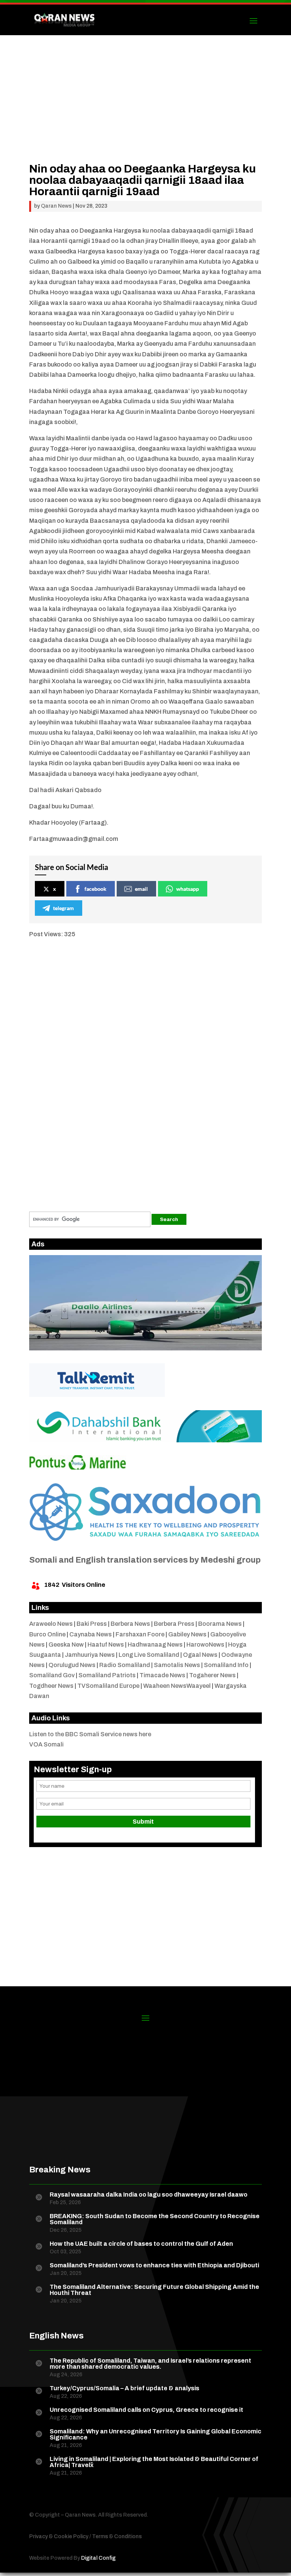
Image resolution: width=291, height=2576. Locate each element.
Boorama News (220, 1624)
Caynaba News (91, 1634)
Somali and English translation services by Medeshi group (145, 1560)
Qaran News (56, 206)
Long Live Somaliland (149, 1655)
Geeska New (66, 1645)
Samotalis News (177, 1665)
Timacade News (162, 1675)
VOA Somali (46, 1744)
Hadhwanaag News (155, 1645)
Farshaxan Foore (140, 1634)
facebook (95, 889)
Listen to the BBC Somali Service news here (90, 1734)
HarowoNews (205, 1645)
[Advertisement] (145, 110)
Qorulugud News (72, 1665)
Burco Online (47, 1634)
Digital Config (98, 2558)
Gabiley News (187, 1634)
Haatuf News (106, 1645)
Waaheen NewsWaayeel (177, 1686)
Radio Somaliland (125, 1665)
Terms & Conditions (117, 2536)
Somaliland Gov (52, 1675)
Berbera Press (174, 1624)
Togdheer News (51, 1686)
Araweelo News (51, 1624)
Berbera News (130, 1624)
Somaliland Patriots (107, 1675)
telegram (63, 908)
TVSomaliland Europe (108, 1686)
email (141, 889)
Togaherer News (212, 1675)
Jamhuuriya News (90, 1655)
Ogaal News (200, 1655)
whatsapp (188, 889)
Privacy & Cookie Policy (59, 2536)
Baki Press (92, 1624)
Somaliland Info (226, 1665)
